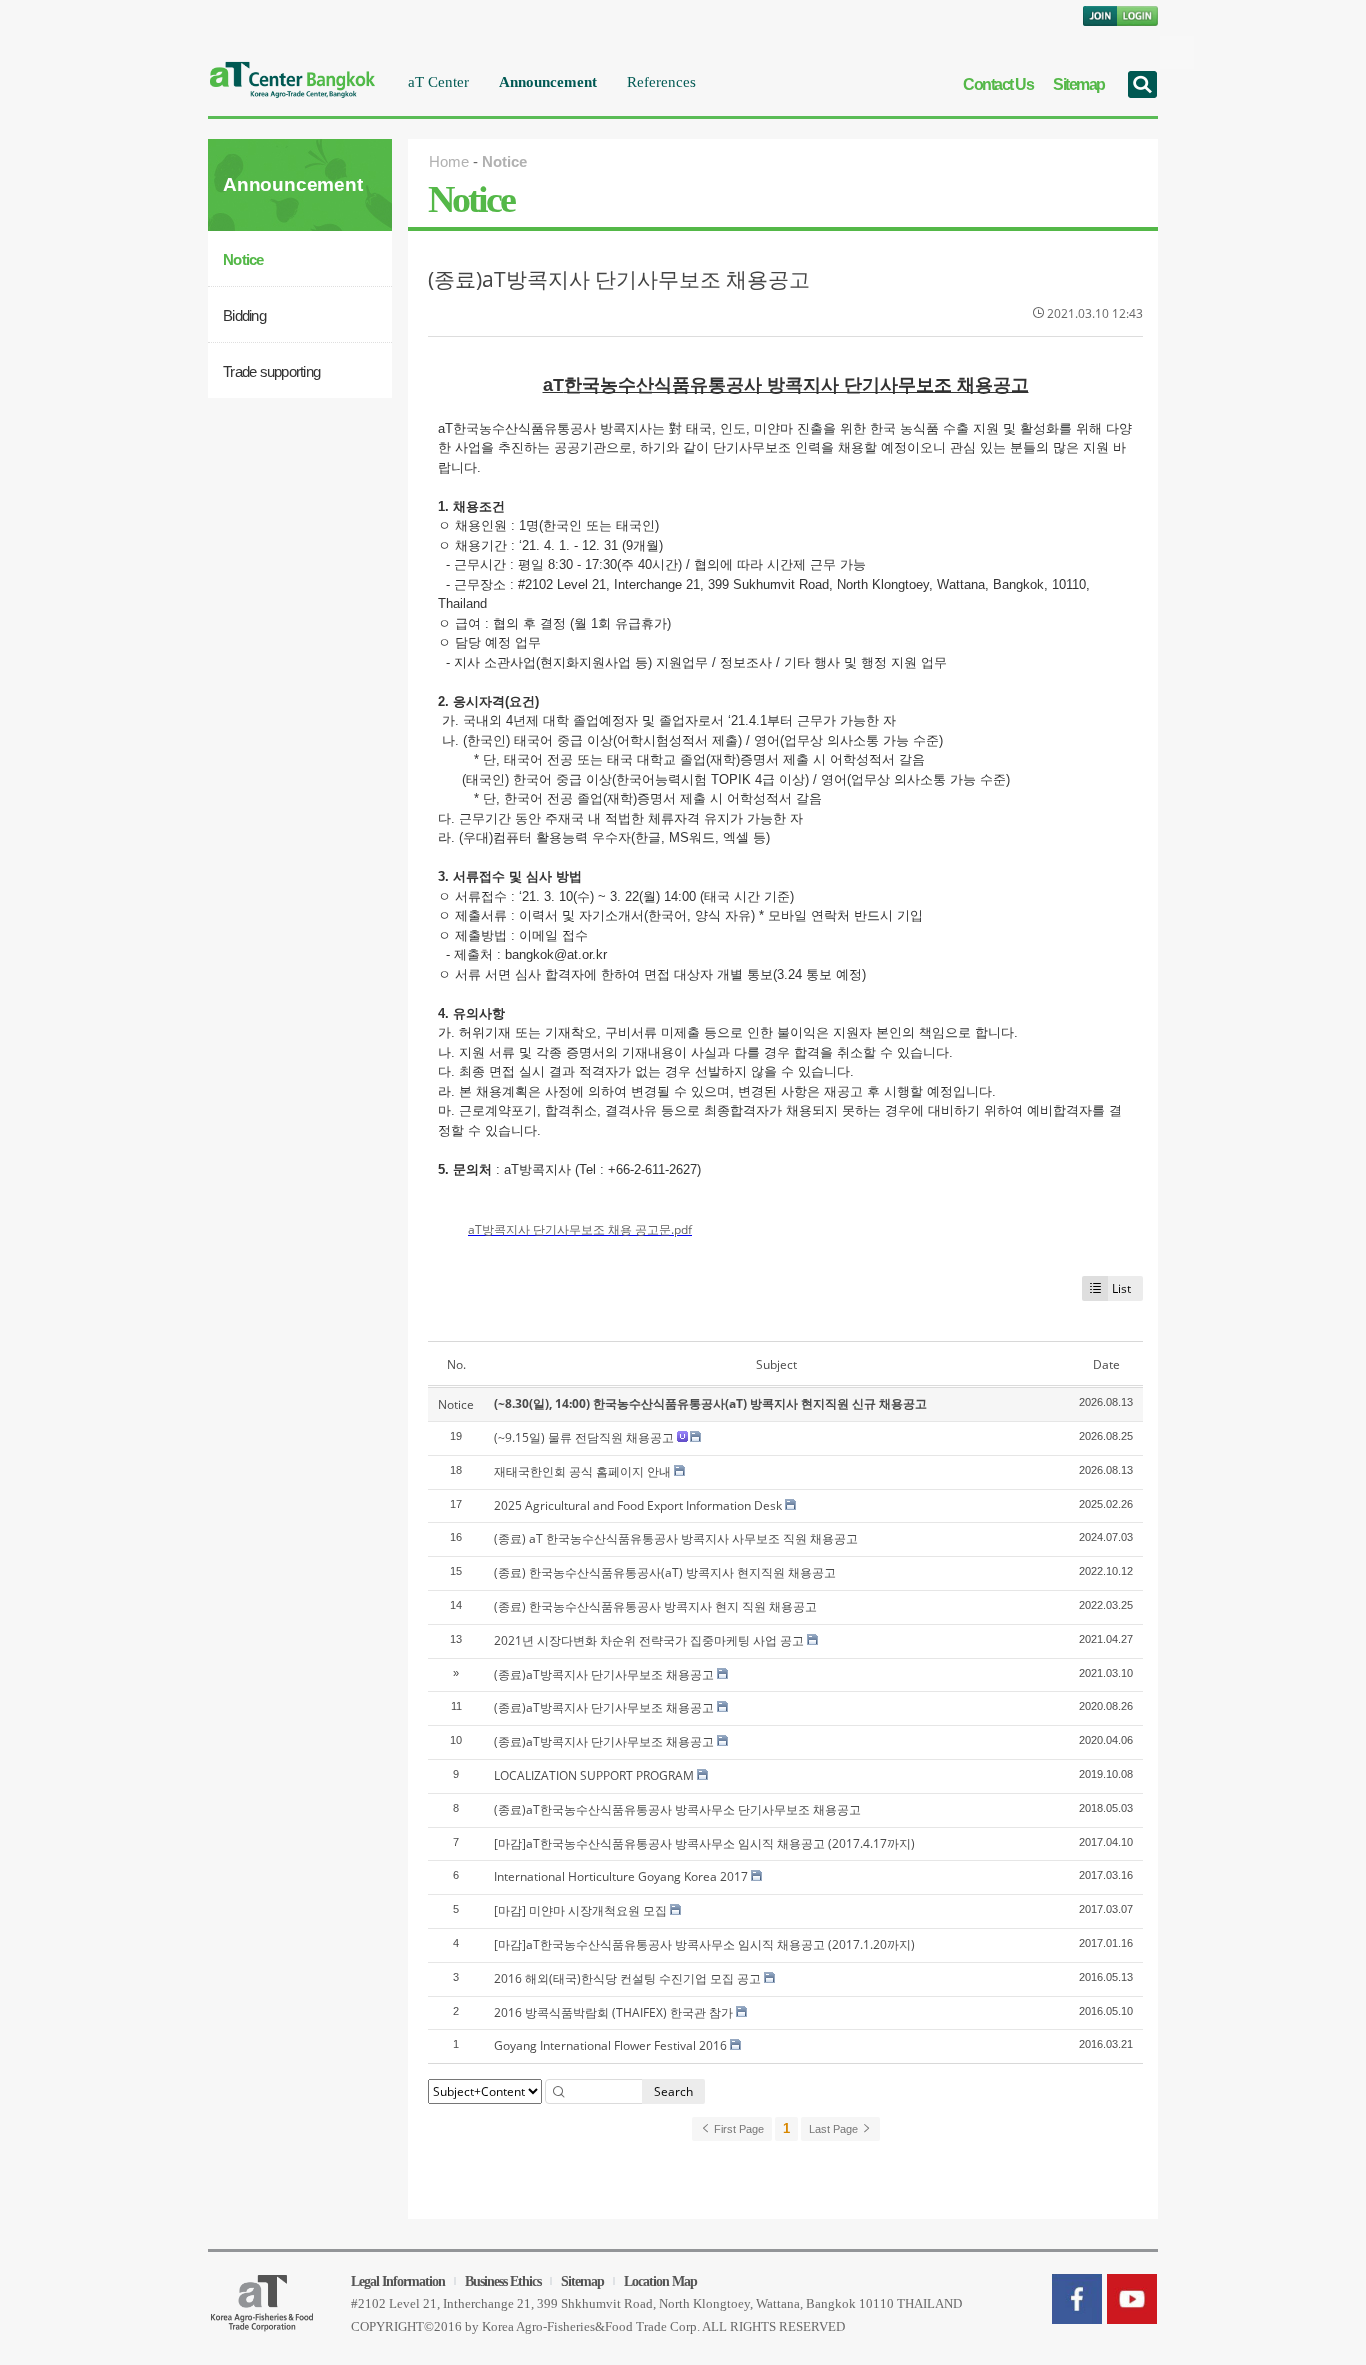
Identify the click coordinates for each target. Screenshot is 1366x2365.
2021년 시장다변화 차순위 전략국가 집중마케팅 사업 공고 (649, 1640)
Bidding (244, 315)
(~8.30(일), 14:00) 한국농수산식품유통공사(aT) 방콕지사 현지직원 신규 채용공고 (710, 1403)
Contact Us (998, 84)
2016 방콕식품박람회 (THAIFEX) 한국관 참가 (613, 2012)
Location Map (660, 2281)
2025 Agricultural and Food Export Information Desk (638, 1505)
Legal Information (398, 2281)
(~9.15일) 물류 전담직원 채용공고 (584, 1437)
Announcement (548, 82)
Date (1106, 1364)
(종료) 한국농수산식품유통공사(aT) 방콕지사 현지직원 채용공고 (665, 1572)
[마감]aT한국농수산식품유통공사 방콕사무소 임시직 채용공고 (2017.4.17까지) (704, 1843)
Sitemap (1079, 84)
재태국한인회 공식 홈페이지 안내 (582, 1471)
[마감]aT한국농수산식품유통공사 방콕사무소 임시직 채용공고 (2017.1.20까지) (704, 1944)
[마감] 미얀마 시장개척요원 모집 (580, 1910)
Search (673, 2091)
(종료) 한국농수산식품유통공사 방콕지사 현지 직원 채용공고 (655, 1606)
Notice (243, 259)
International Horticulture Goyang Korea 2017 (621, 1876)
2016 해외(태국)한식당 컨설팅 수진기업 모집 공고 (627, 1978)
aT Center (438, 82)
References (661, 82)
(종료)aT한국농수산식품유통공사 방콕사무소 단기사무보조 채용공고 (677, 1809)
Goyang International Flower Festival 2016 (610, 2045)
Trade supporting (271, 371)
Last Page (835, 2129)
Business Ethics (503, 2281)
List (1121, 1288)
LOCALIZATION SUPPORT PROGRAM (594, 1775)
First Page (737, 2129)
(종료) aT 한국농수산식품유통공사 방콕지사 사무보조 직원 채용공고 (676, 1538)
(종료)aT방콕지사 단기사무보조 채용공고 (619, 279)
